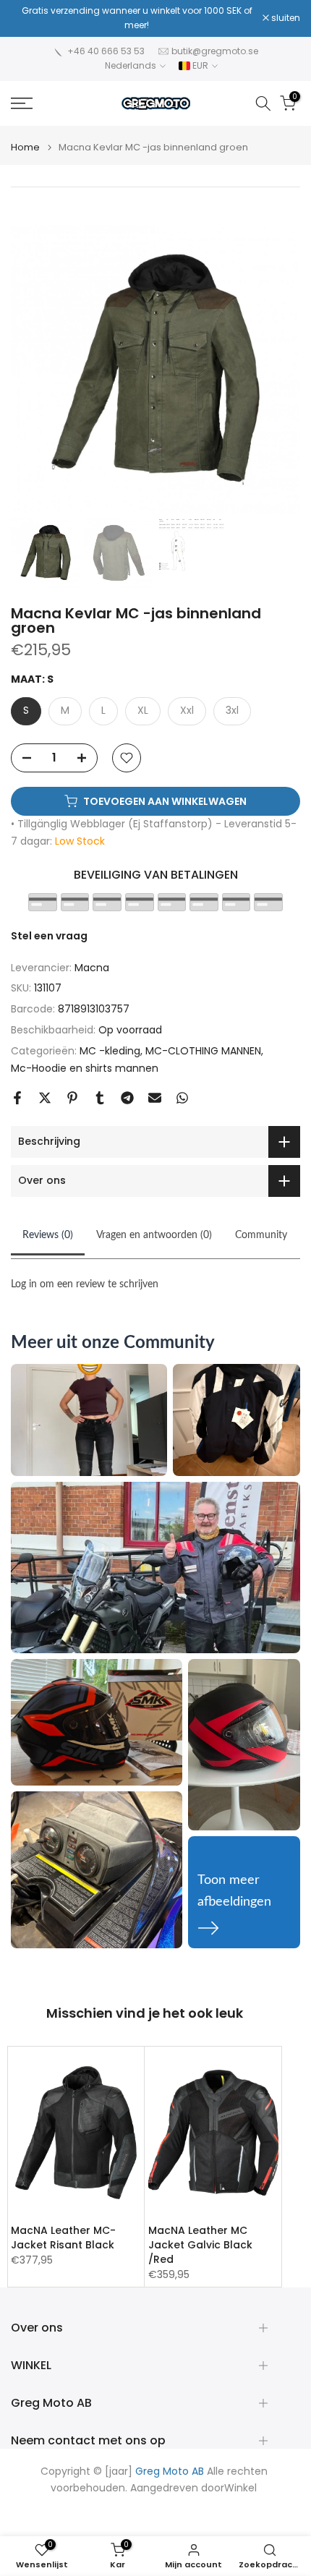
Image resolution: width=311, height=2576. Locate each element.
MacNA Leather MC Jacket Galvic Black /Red (200, 2245)
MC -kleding (110, 1051)
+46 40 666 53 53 (106, 51)
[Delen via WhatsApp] (182, 1098)
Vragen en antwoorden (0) (154, 1235)
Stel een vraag (49, 936)
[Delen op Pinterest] (72, 1098)
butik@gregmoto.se (215, 51)
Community (261, 1235)
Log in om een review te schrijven (85, 1284)
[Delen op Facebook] (17, 1098)
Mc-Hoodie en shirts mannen (85, 1068)
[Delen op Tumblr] (100, 1098)
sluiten (285, 18)
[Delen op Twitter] (45, 1098)
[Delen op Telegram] (127, 1098)
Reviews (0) (48, 1235)
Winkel (240, 2488)
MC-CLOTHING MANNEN (203, 1051)
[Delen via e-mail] (155, 1098)
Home (25, 147)
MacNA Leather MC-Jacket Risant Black (63, 2238)
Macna (92, 968)
